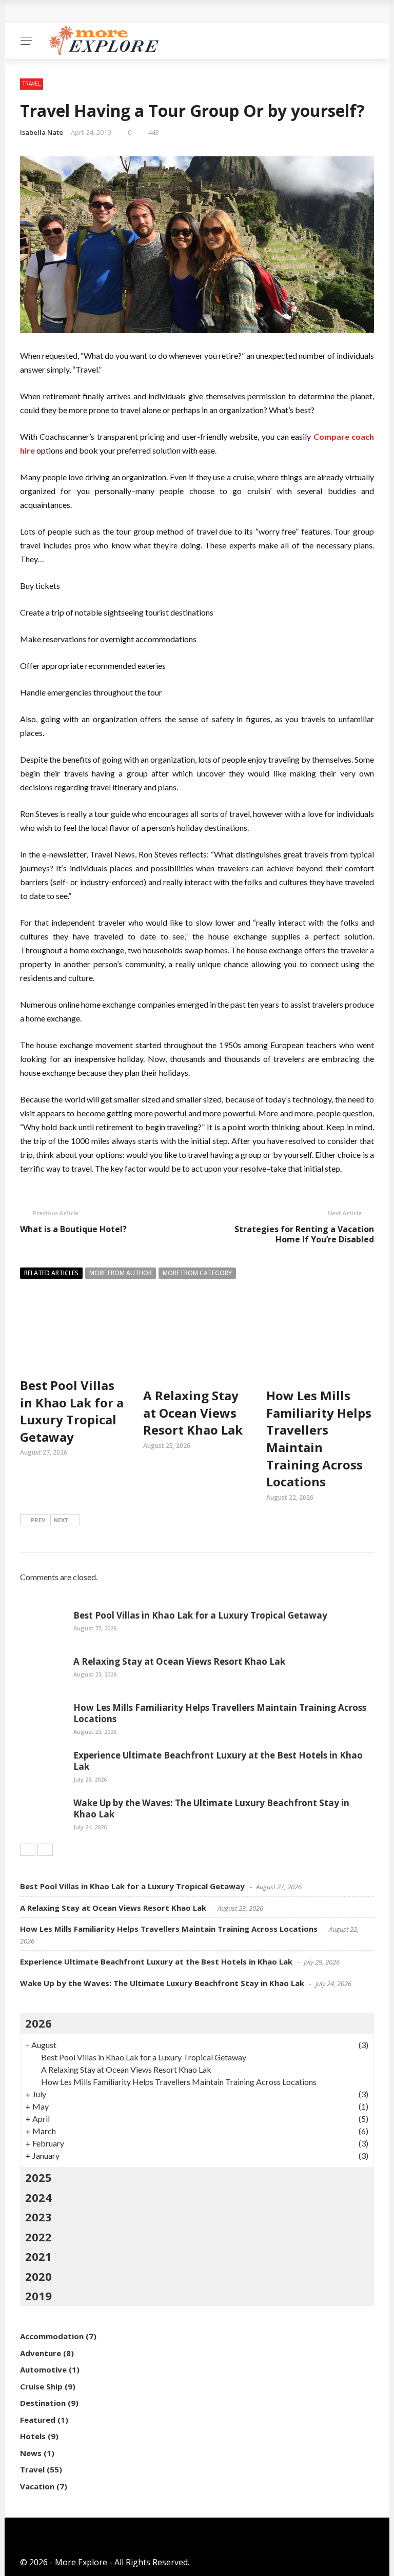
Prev (38, 1520)
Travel (32, 84)
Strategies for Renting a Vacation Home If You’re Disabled (304, 1234)
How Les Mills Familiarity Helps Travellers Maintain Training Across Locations (319, 1438)
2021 (38, 2256)
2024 (38, 2197)
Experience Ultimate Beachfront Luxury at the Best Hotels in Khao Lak (218, 1761)
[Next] (45, 1850)
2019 (38, 2296)
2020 (38, 2276)
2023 (38, 2217)
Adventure (41, 2353)
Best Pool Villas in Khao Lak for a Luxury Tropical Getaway (72, 1411)
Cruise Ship (41, 2386)
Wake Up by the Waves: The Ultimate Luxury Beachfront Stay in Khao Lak (211, 1808)
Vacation (37, 2486)
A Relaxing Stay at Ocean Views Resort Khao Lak (193, 1413)
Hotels (33, 2436)
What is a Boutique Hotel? (73, 1229)
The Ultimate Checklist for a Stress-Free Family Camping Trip (154, 12)
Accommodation (52, 2336)
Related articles (51, 1273)
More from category (197, 1273)
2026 (38, 2023)
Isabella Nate (42, 132)
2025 (38, 2177)
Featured (38, 2420)
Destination (43, 2403)
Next (61, 1520)
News (31, 2453)
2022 (38, 2237)
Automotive (43, 2369)
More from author (121, 1273)
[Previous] (28, 1850)
